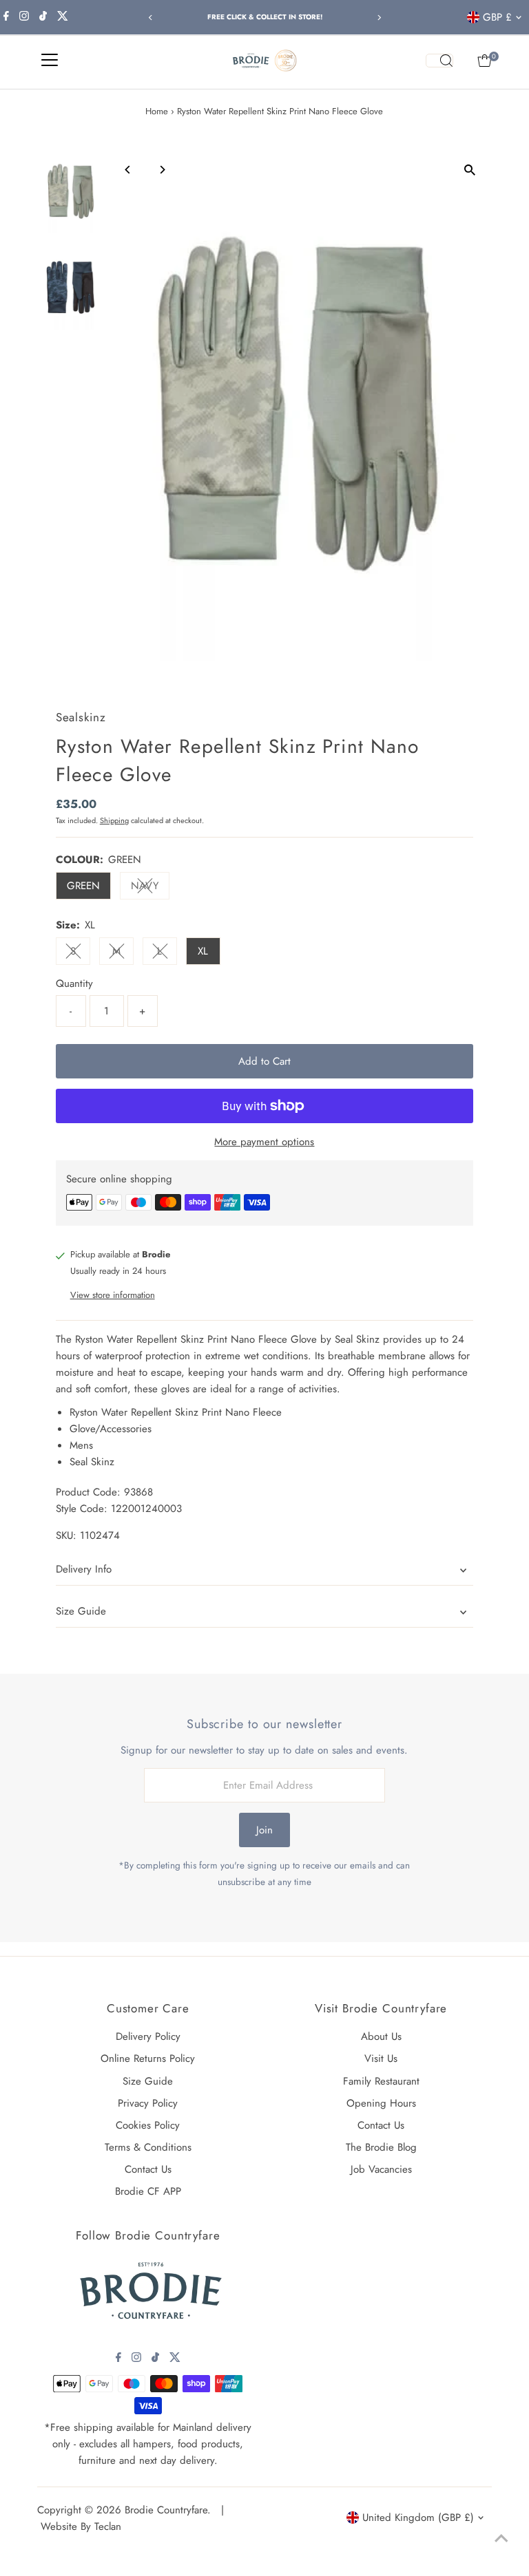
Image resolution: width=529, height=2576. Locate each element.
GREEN (83, 886)
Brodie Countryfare (166, 2510)
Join (264, 1830)
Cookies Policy (148, 2125)
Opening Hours (381, 2103)
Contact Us (148, 2169)
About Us (381, 2036)
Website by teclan (81, 2526)
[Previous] (151, 18)
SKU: (66, 1535)
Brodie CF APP (148, 2191)
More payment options (264, 1142)
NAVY (150, 888)
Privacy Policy (148, 2103)
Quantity (74, 983)
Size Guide (81, 1611)
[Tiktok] (43, 17)
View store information (113, 1295)
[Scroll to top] (501, 2538)
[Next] (378, 18)
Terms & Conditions (148, 2147)
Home (157, 111)
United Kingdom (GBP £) (418, 2518)
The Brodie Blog (381, 2147)
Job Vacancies (381, 2169)
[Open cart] (485, 61)
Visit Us (381, 2058)
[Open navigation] (50, 61)
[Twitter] (63, 17)
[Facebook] (6, 17)
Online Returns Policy (148, 2058)
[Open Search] (439, 61)
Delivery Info (84, 1569)
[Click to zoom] (469, 170)
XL (203, 951)
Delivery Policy (148, 2036)
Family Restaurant (381, 2081)
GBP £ (497, 17)
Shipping (114, 820)
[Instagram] (24, 17)
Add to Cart (264, 1061)
